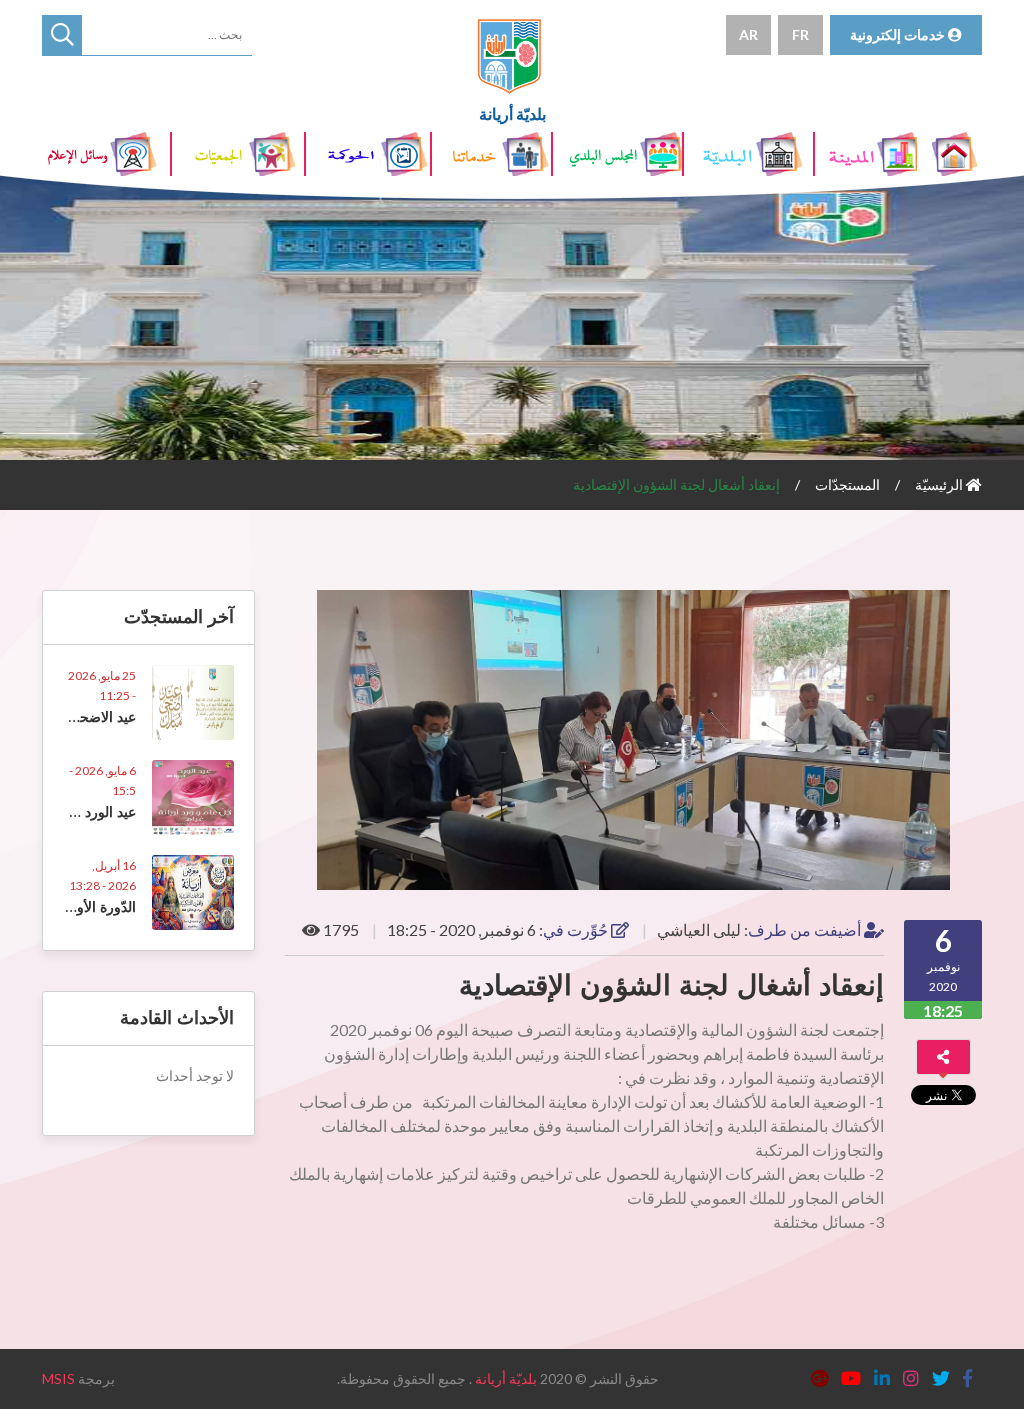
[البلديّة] (750, 154)
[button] (964, 608)
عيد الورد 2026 (90, 812)
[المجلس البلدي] (619, 154)
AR (748, 34)
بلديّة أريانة (506, 1378)
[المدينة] (867, 154)
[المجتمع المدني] (238, 154)
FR (800, 34)
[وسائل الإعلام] (107, 154)
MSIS (58, 1378)
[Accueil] (957, 154)
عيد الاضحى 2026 (81, 717)
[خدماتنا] (493, 154)
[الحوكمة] (369, 154)
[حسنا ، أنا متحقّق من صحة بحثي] (62, 35)
